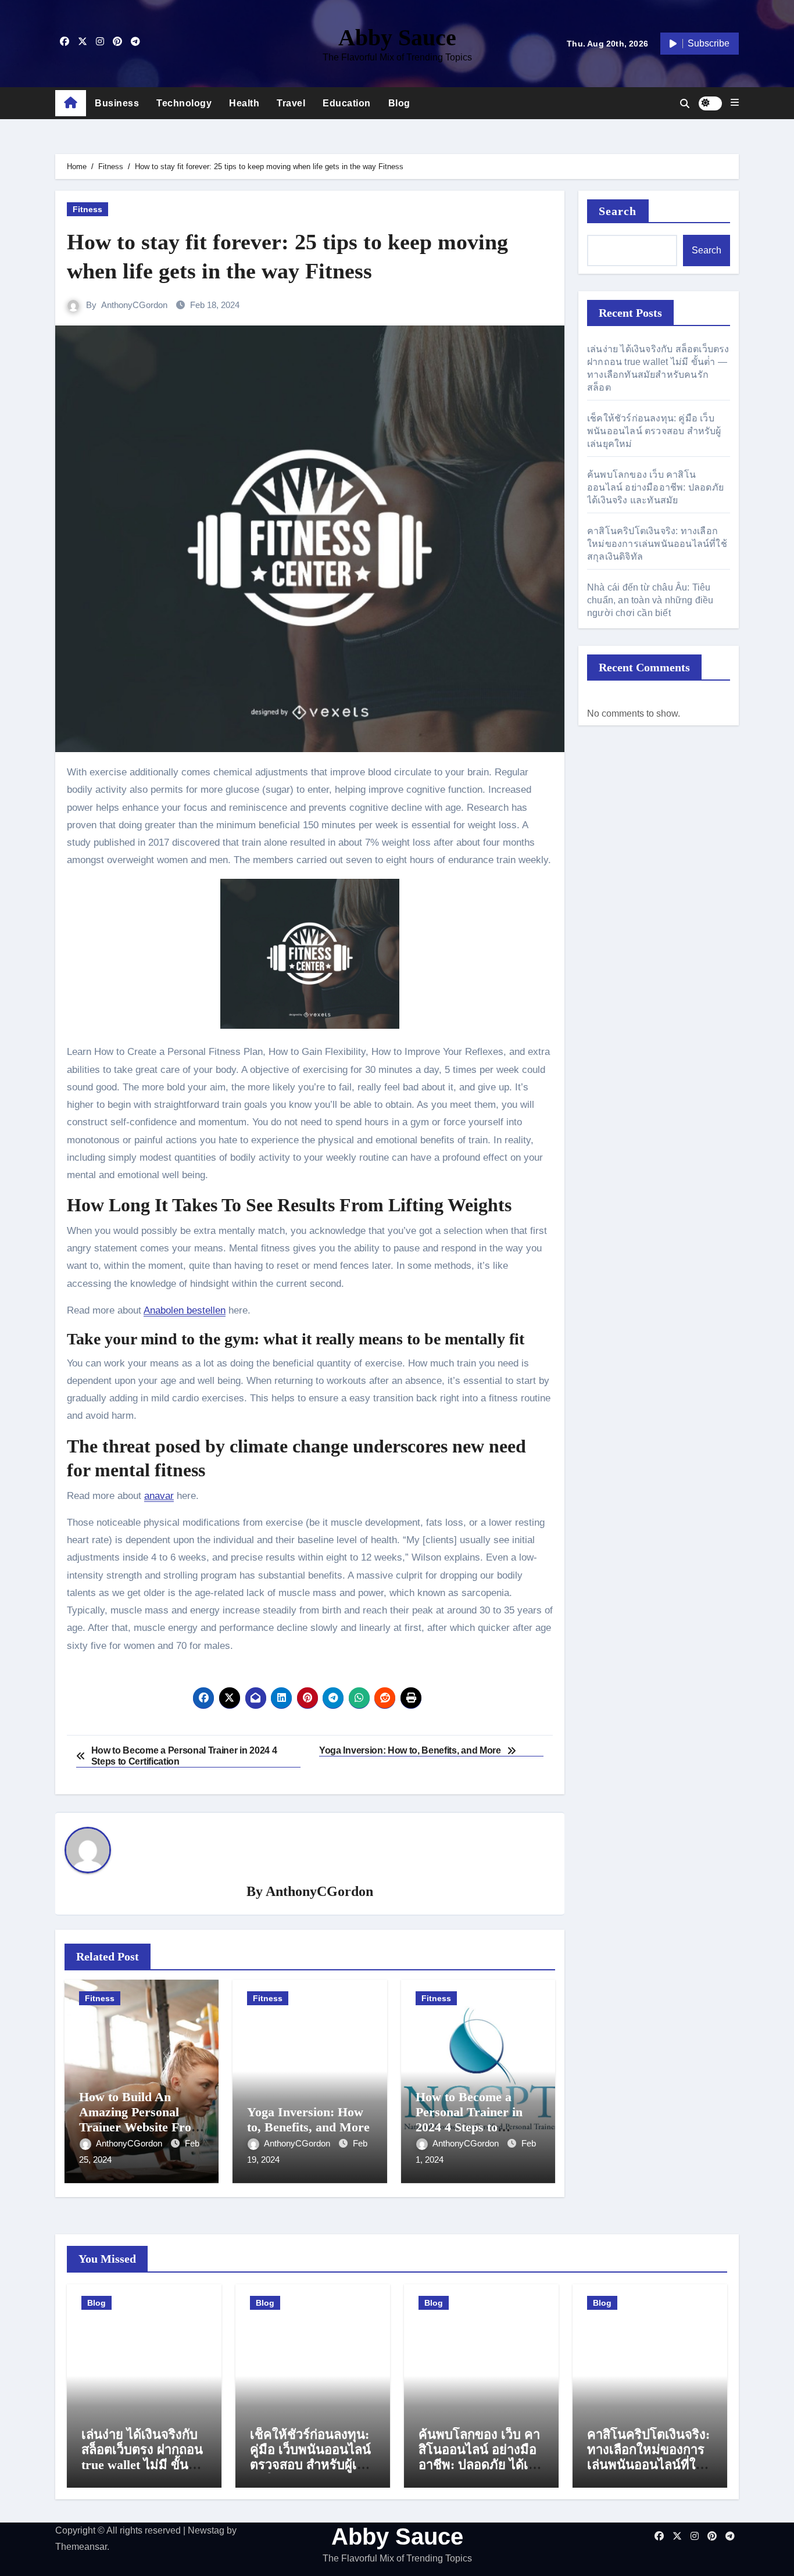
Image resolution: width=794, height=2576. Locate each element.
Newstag (206, 2530)
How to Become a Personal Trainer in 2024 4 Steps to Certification (469, 2120)
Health (244, 103)
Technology (184, 103)
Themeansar (81, 2547)
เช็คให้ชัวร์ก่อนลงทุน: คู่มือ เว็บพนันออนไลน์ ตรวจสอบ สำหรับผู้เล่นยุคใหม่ (654, 431)
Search (618, 211)
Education (347, 103)
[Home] (71, 103)
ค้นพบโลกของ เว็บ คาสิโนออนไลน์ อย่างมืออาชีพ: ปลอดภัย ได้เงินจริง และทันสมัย (655, 487)
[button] (735, 103)
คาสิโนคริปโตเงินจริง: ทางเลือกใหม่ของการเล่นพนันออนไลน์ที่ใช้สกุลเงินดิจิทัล (657, 544)
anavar (159, 1496)
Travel (291, 103)
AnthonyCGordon (134, 305)
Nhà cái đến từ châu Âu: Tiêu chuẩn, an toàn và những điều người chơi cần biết (650, 600)
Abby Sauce (397, 37)
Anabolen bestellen (185, 1310)
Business (117, 103)
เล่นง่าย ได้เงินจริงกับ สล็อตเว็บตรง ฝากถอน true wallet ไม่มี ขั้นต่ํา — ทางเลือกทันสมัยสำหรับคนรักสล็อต (142, 2465)
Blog (399, 103)
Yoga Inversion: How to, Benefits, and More (308, 2119)
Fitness (87, 209)
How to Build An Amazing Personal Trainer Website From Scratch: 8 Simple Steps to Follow (140, 2128)
